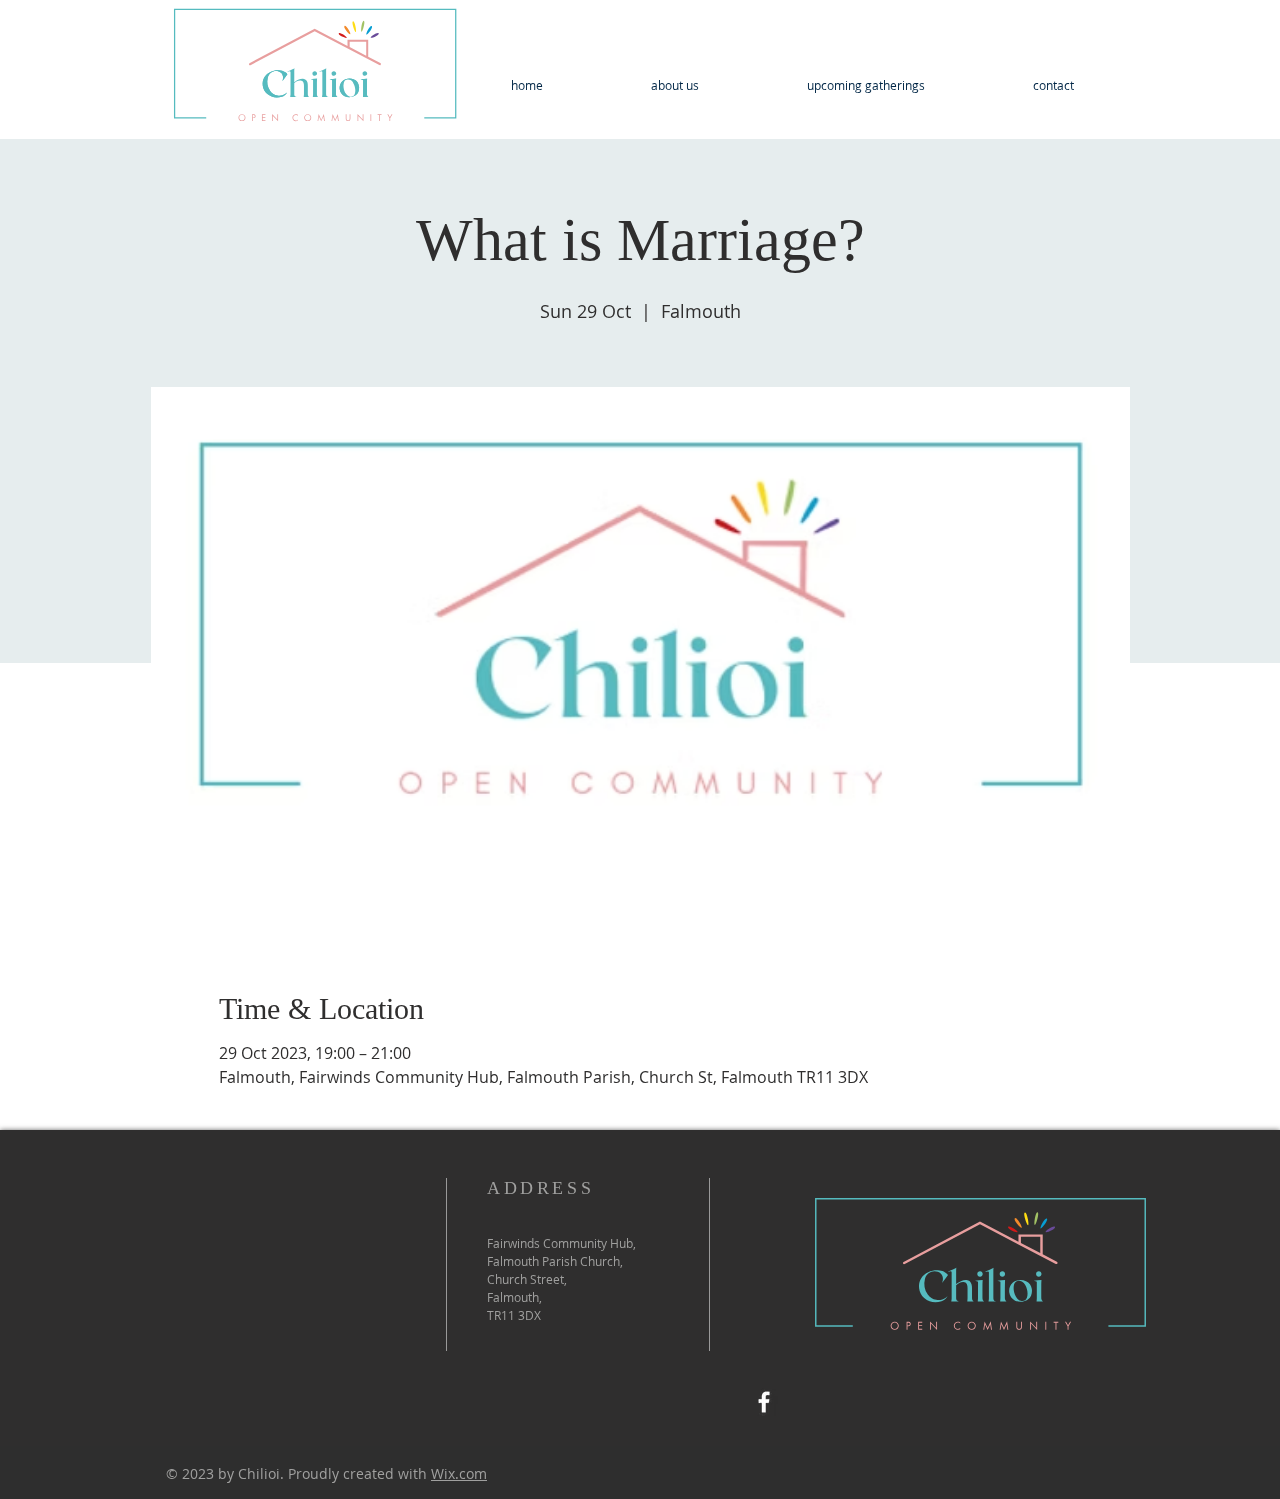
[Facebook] (764, 1402)
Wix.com (459, 1473)
